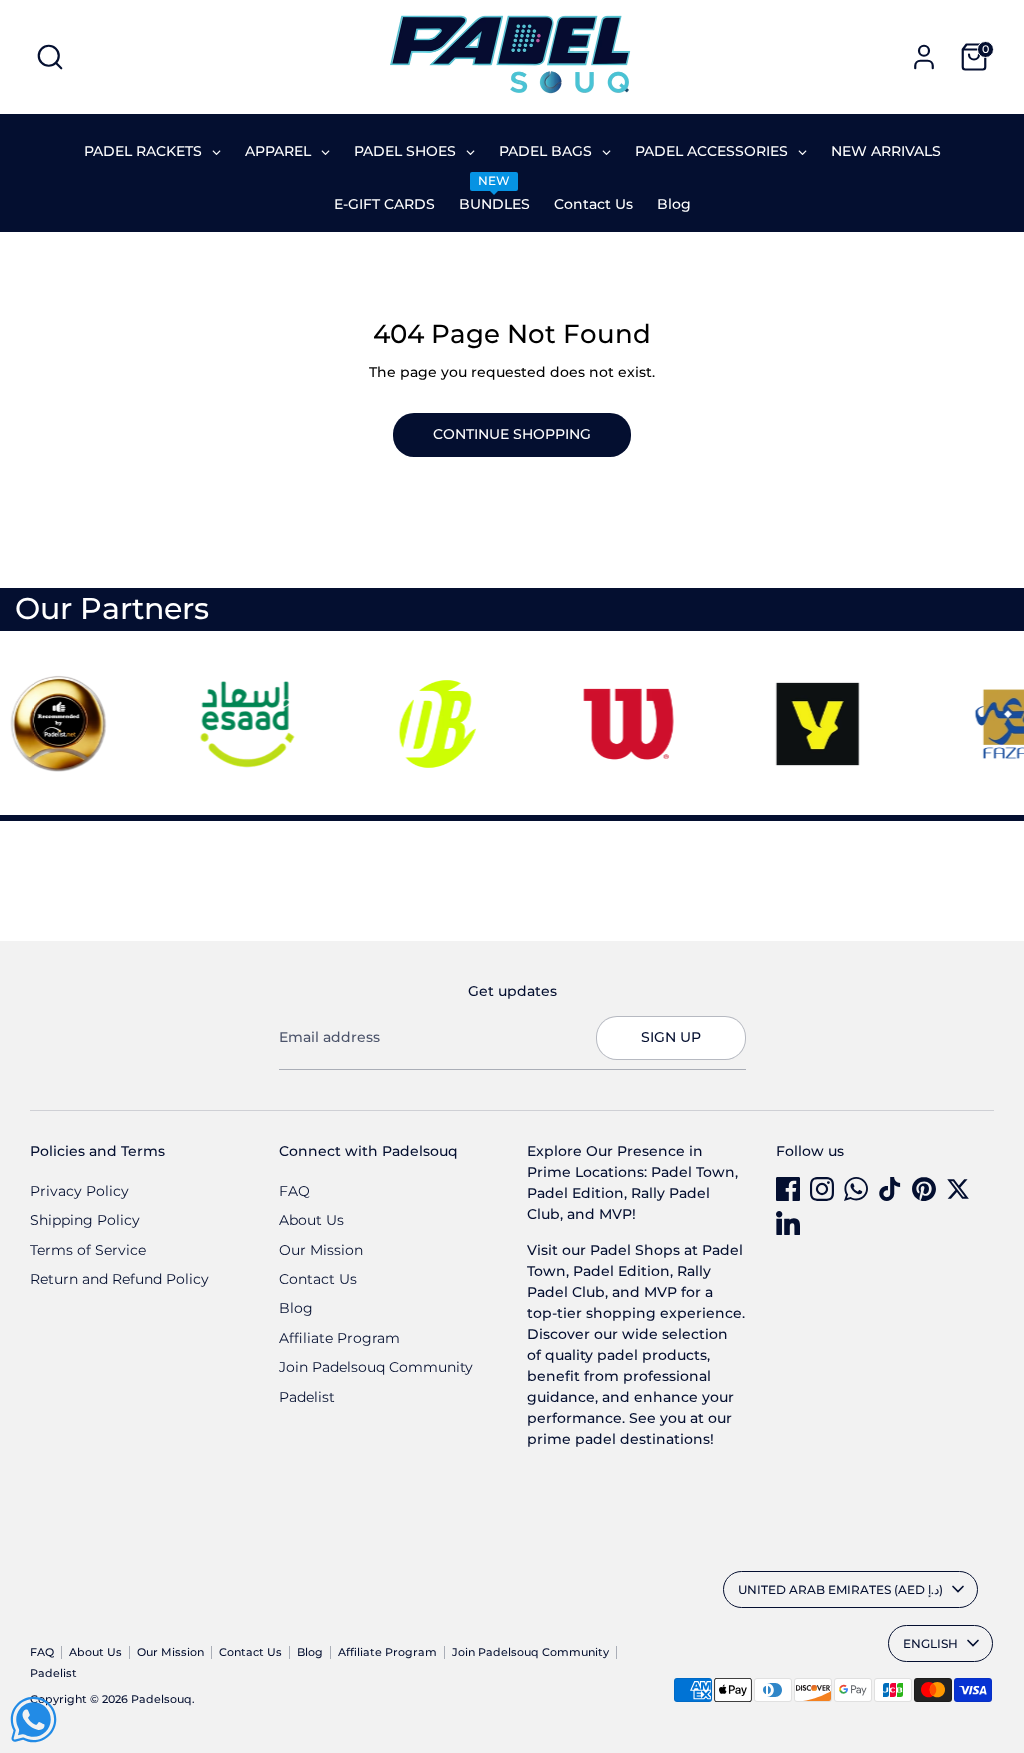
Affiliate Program (339, 1338)
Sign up (671, 1037)
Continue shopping (512, 434)
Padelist (307, 1397)
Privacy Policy (79, 1191)
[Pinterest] (924, 1189)
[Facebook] (788, 1189)
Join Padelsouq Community (376, 1367)
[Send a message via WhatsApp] (33, 1719)
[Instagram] (822, 1189)
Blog (296, 1308)
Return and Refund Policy (119, 1279)
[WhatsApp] (856, 1189)
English (930, 1643)
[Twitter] (958, 1189)
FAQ (294, 1191)
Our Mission (321, 1250)
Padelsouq (161, 1699)
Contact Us (318, 1279)
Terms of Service (88, 1250)
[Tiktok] (890, 1189)
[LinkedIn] (788, 1223)
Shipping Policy (85, 1220)
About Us (311, 1220)
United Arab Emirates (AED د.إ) (840, 1589)
